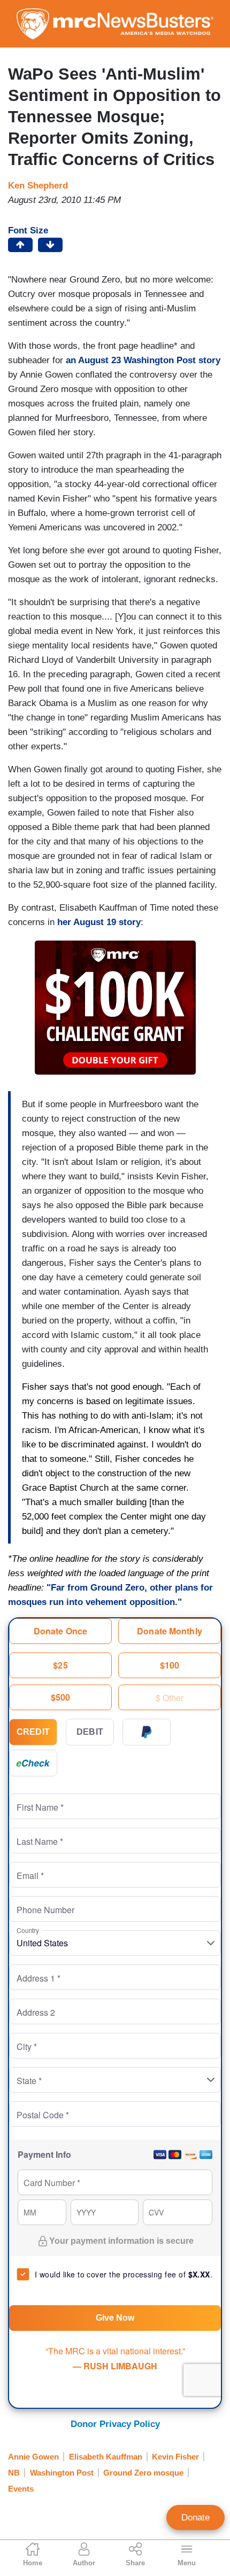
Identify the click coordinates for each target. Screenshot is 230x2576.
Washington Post (62, 2473)
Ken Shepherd (38, 186)
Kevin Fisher (175, 2457)
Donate (195, 2518)
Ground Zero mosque (143, 2473)
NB (14, 2473)
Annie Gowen (33, 2457)
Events (21, 2489)
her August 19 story (99, 922)
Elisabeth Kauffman (106, 2457)
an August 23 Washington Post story (143, 360)
